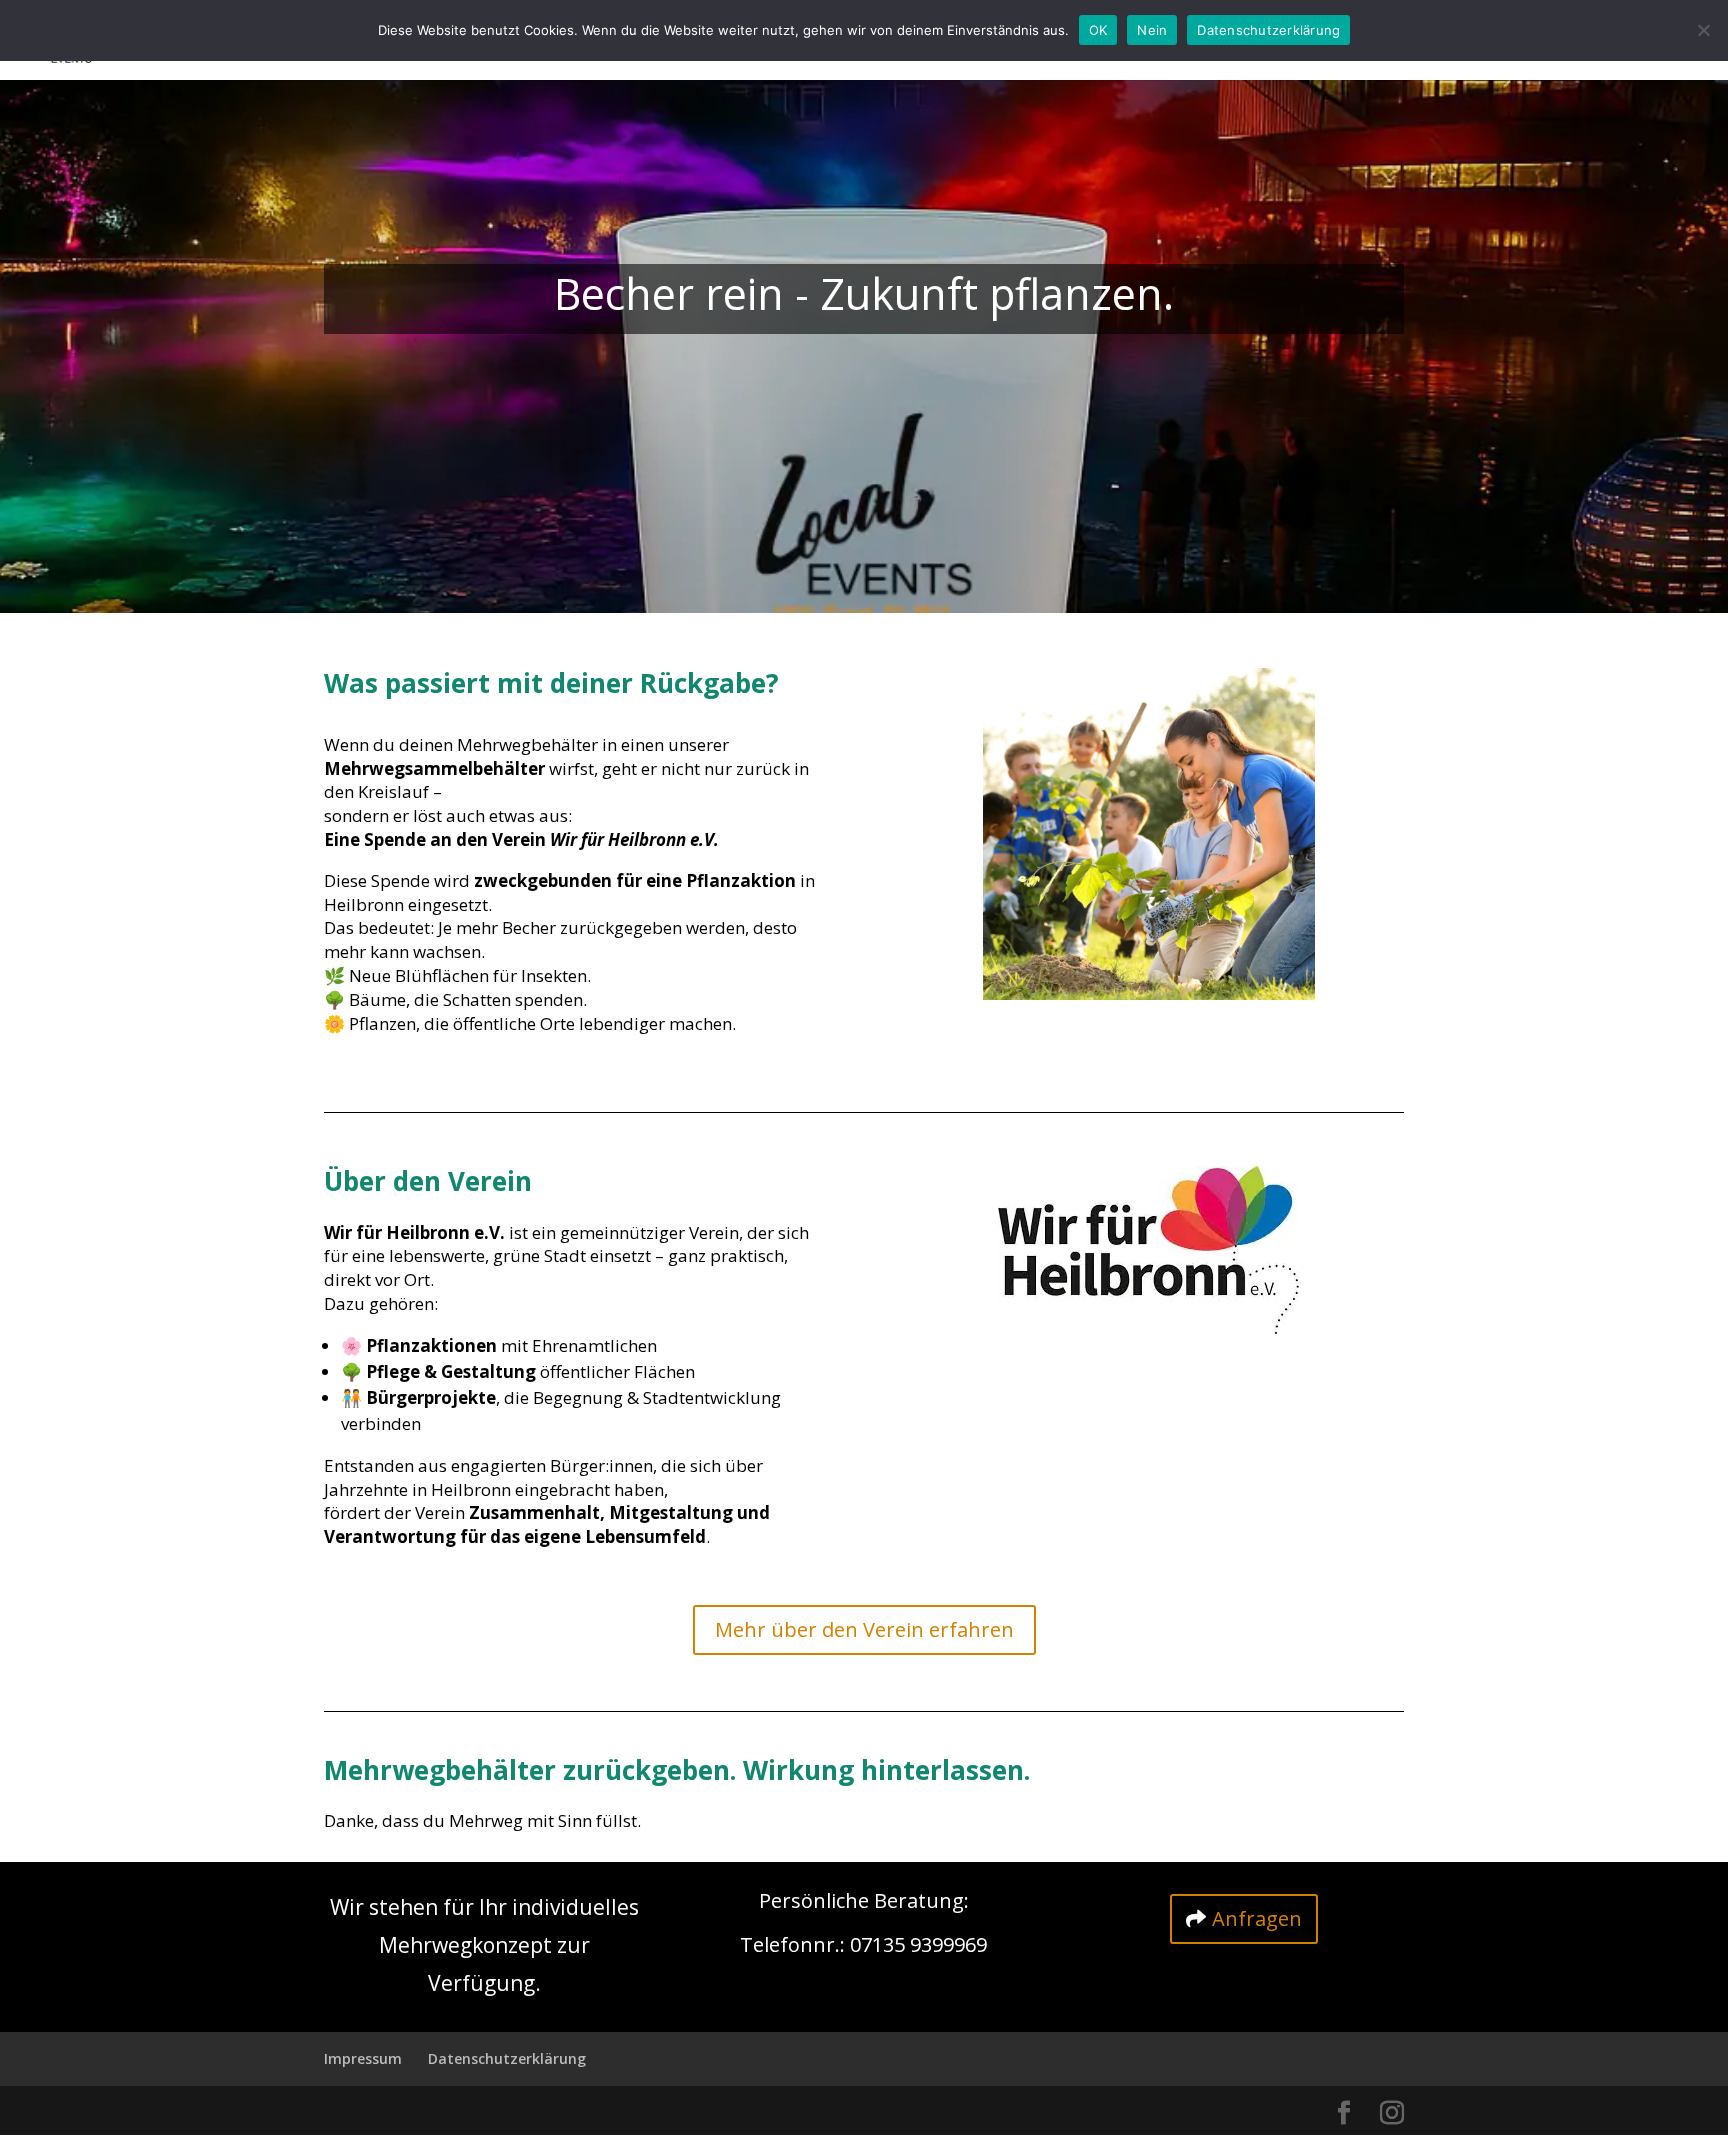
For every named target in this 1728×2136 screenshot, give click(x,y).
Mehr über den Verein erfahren (864, 1629)
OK (1098, 30)
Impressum (363, 2058)
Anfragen (1257, 1918)
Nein (1152, 30)
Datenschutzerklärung (507, 2058)
